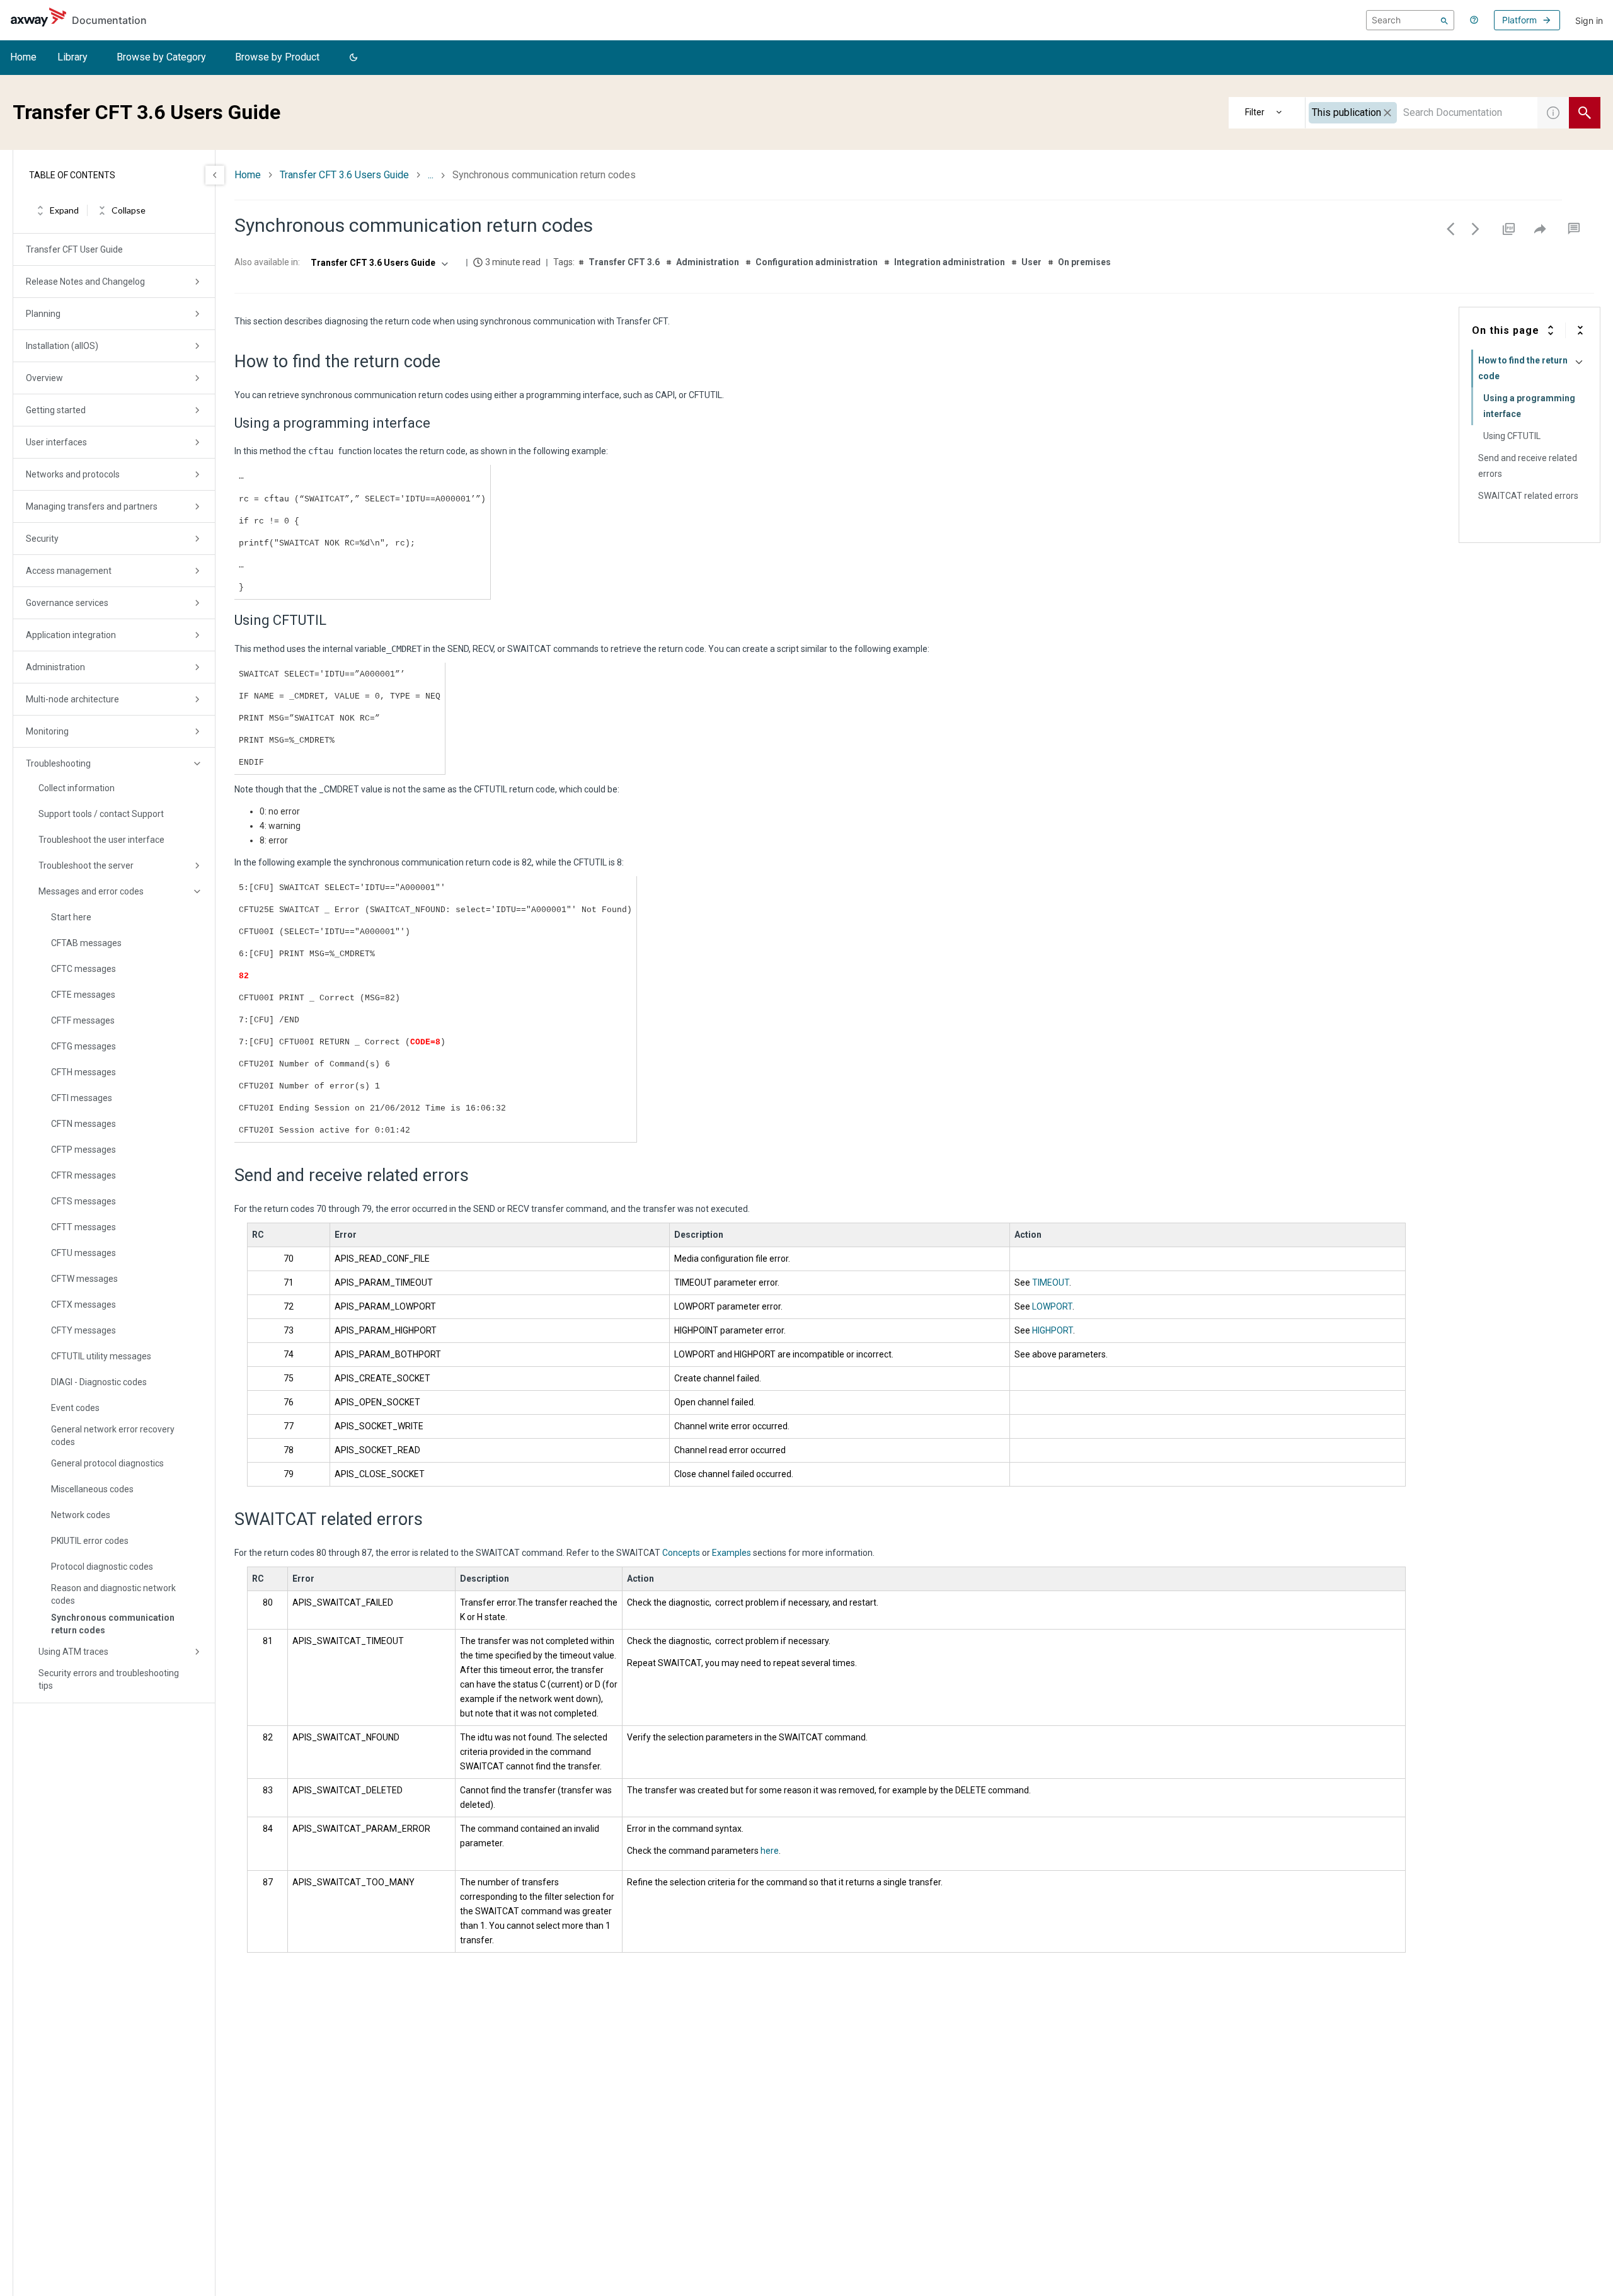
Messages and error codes (91, 891)
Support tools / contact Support (101, 814)
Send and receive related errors (1528, 466)
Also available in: (267, 262)
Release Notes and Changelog (85, 282)
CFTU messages (83, 1253)
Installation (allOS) (62, 346)
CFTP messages (83, 1150)
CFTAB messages (86, 943)
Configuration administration (817, 262)
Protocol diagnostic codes (102, 1567)
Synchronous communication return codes (113, 1624)
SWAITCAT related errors (1528, 496)
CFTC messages (83, 969)
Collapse (129, 211)
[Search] (1444, 20)
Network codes (81, 1515)
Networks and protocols (73, 474)
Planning (43, 314)
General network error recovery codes (113, 1436)
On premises (1084, 262)
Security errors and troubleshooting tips (109, 1679)
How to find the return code (1521, 368)
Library (72, 57)
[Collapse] (1580, 330)
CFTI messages (82, 1098)
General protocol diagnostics (107, 1463)
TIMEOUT (1051, 1282)
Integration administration (950, 262)
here (770, 1851)
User (1031, 262)
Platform (1519, 20)
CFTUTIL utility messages (101, 1356)
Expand (64, 211)
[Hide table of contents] (215, 175)
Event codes (75, 1408)
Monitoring (47, 731)
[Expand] (1551, 330)
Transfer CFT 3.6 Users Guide (344, 175)
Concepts (681, 1553)
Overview (44, 378)
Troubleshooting (58, 763)
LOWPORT (1052, 1306)
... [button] (431, 175)
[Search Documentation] (1585, 113)
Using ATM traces (73, 1652)
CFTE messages (83, 995)
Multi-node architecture (72, 699)
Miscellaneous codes (92, 1489)
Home (23, 57)
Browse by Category (161, 57)
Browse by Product (277, 57)
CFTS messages (83, 1201)
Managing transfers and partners (92, 506)
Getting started (56, 410)
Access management (69, 571)
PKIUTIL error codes (90, 1541)
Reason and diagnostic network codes (113, 1594)
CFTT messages (83, 1227)
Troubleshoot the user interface (101, 840)
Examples (732, 1553)
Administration (55, 667)
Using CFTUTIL (1512, 436)
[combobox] (1421, 113)
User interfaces (56, 442)
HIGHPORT (1053, 1330)
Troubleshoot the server (86, 865)
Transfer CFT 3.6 (624, 262)
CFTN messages (83, 1124)
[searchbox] (1410, 20)
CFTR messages (83, 1175)
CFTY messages (83, 1330)
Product (1267, 113)
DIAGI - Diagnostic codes (99, 1382)
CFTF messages (83, 1020)
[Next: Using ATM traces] (1476, 229)
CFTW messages (84, 1279)
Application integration (71, 635)
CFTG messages (83, 1046)
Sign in (1589, 20)
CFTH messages (83, 1072)
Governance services (67, 603)
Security (42, 539)
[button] (353, 58)
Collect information (77, 788)
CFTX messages (83, 1305)
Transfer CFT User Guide (74, 249)
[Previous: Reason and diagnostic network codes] (1450, 229)
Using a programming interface (1529, 406)
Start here (71, 917)
